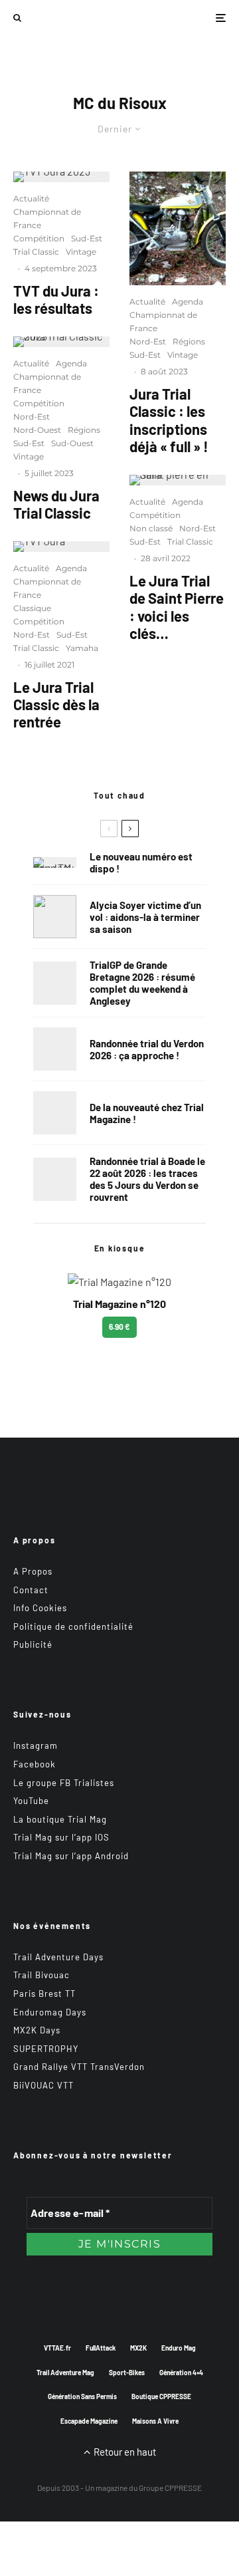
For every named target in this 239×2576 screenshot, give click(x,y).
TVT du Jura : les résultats (56, 299)
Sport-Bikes (127, 2373)
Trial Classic (36, 252)
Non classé (151, 528)
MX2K (138, 2348)
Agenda (71, 363)
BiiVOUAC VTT (43, 2085)
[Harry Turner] (55, 983)
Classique (32, 608)
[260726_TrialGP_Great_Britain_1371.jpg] (55, 917)
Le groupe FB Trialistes (64, 1783)
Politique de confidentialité (73, 1626)
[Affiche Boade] (55, 1049)
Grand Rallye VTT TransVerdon (79, 2067)
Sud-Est (87, 238)
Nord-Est (32, 417)
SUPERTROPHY (46, 2049)
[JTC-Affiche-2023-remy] (61, 177)
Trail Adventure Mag (65, 2373)
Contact (31, 1590)
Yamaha (82, 648)
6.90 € (119, 1327)
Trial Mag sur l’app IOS (61, 1837)
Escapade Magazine (89, 2421)
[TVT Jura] (61, 547)
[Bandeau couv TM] (55, 862)
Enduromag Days (50, 2012)
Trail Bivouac (41, 1975)
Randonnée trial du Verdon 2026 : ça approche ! (147, 1049)
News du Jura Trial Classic (56, 504)
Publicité (33, 1644)
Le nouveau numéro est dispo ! (141, 862)
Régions (84, 430)
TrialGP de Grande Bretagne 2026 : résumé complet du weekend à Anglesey (142, 983)
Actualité (31, 198)
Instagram (36, 1745)
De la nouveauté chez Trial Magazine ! (147, 1113)
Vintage (81, 252)
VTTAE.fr (57, 2348)
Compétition (39, 238)
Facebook (35, 1764)
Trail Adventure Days (58, 1957)
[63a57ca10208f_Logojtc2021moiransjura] (61, 342)
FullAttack (101, 2348)
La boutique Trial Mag (60, 1819)
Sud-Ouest (72, 443)
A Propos (33, 1571)
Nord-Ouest (37, 430)
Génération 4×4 (181, 2373)
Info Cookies (40, 1608)
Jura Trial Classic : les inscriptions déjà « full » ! (169, 420)
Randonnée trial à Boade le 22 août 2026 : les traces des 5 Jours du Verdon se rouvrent (147, 1179)
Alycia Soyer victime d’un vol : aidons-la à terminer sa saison (145, 917)
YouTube (31, 1801)
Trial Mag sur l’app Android (71, 1856)
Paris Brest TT (44, 1994)
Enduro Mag (179, 2348)
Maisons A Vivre (155, 2421)
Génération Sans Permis (82, 2396)
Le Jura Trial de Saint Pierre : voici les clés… (177, 607)
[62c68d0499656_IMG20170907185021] (178, 228)
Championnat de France (47, 218)
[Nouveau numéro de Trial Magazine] (55, 1113)
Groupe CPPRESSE (170, 2488)
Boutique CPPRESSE (161, 2396)
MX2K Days (37, 2030)
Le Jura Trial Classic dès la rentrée (56, 705)
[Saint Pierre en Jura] (178, 480)
